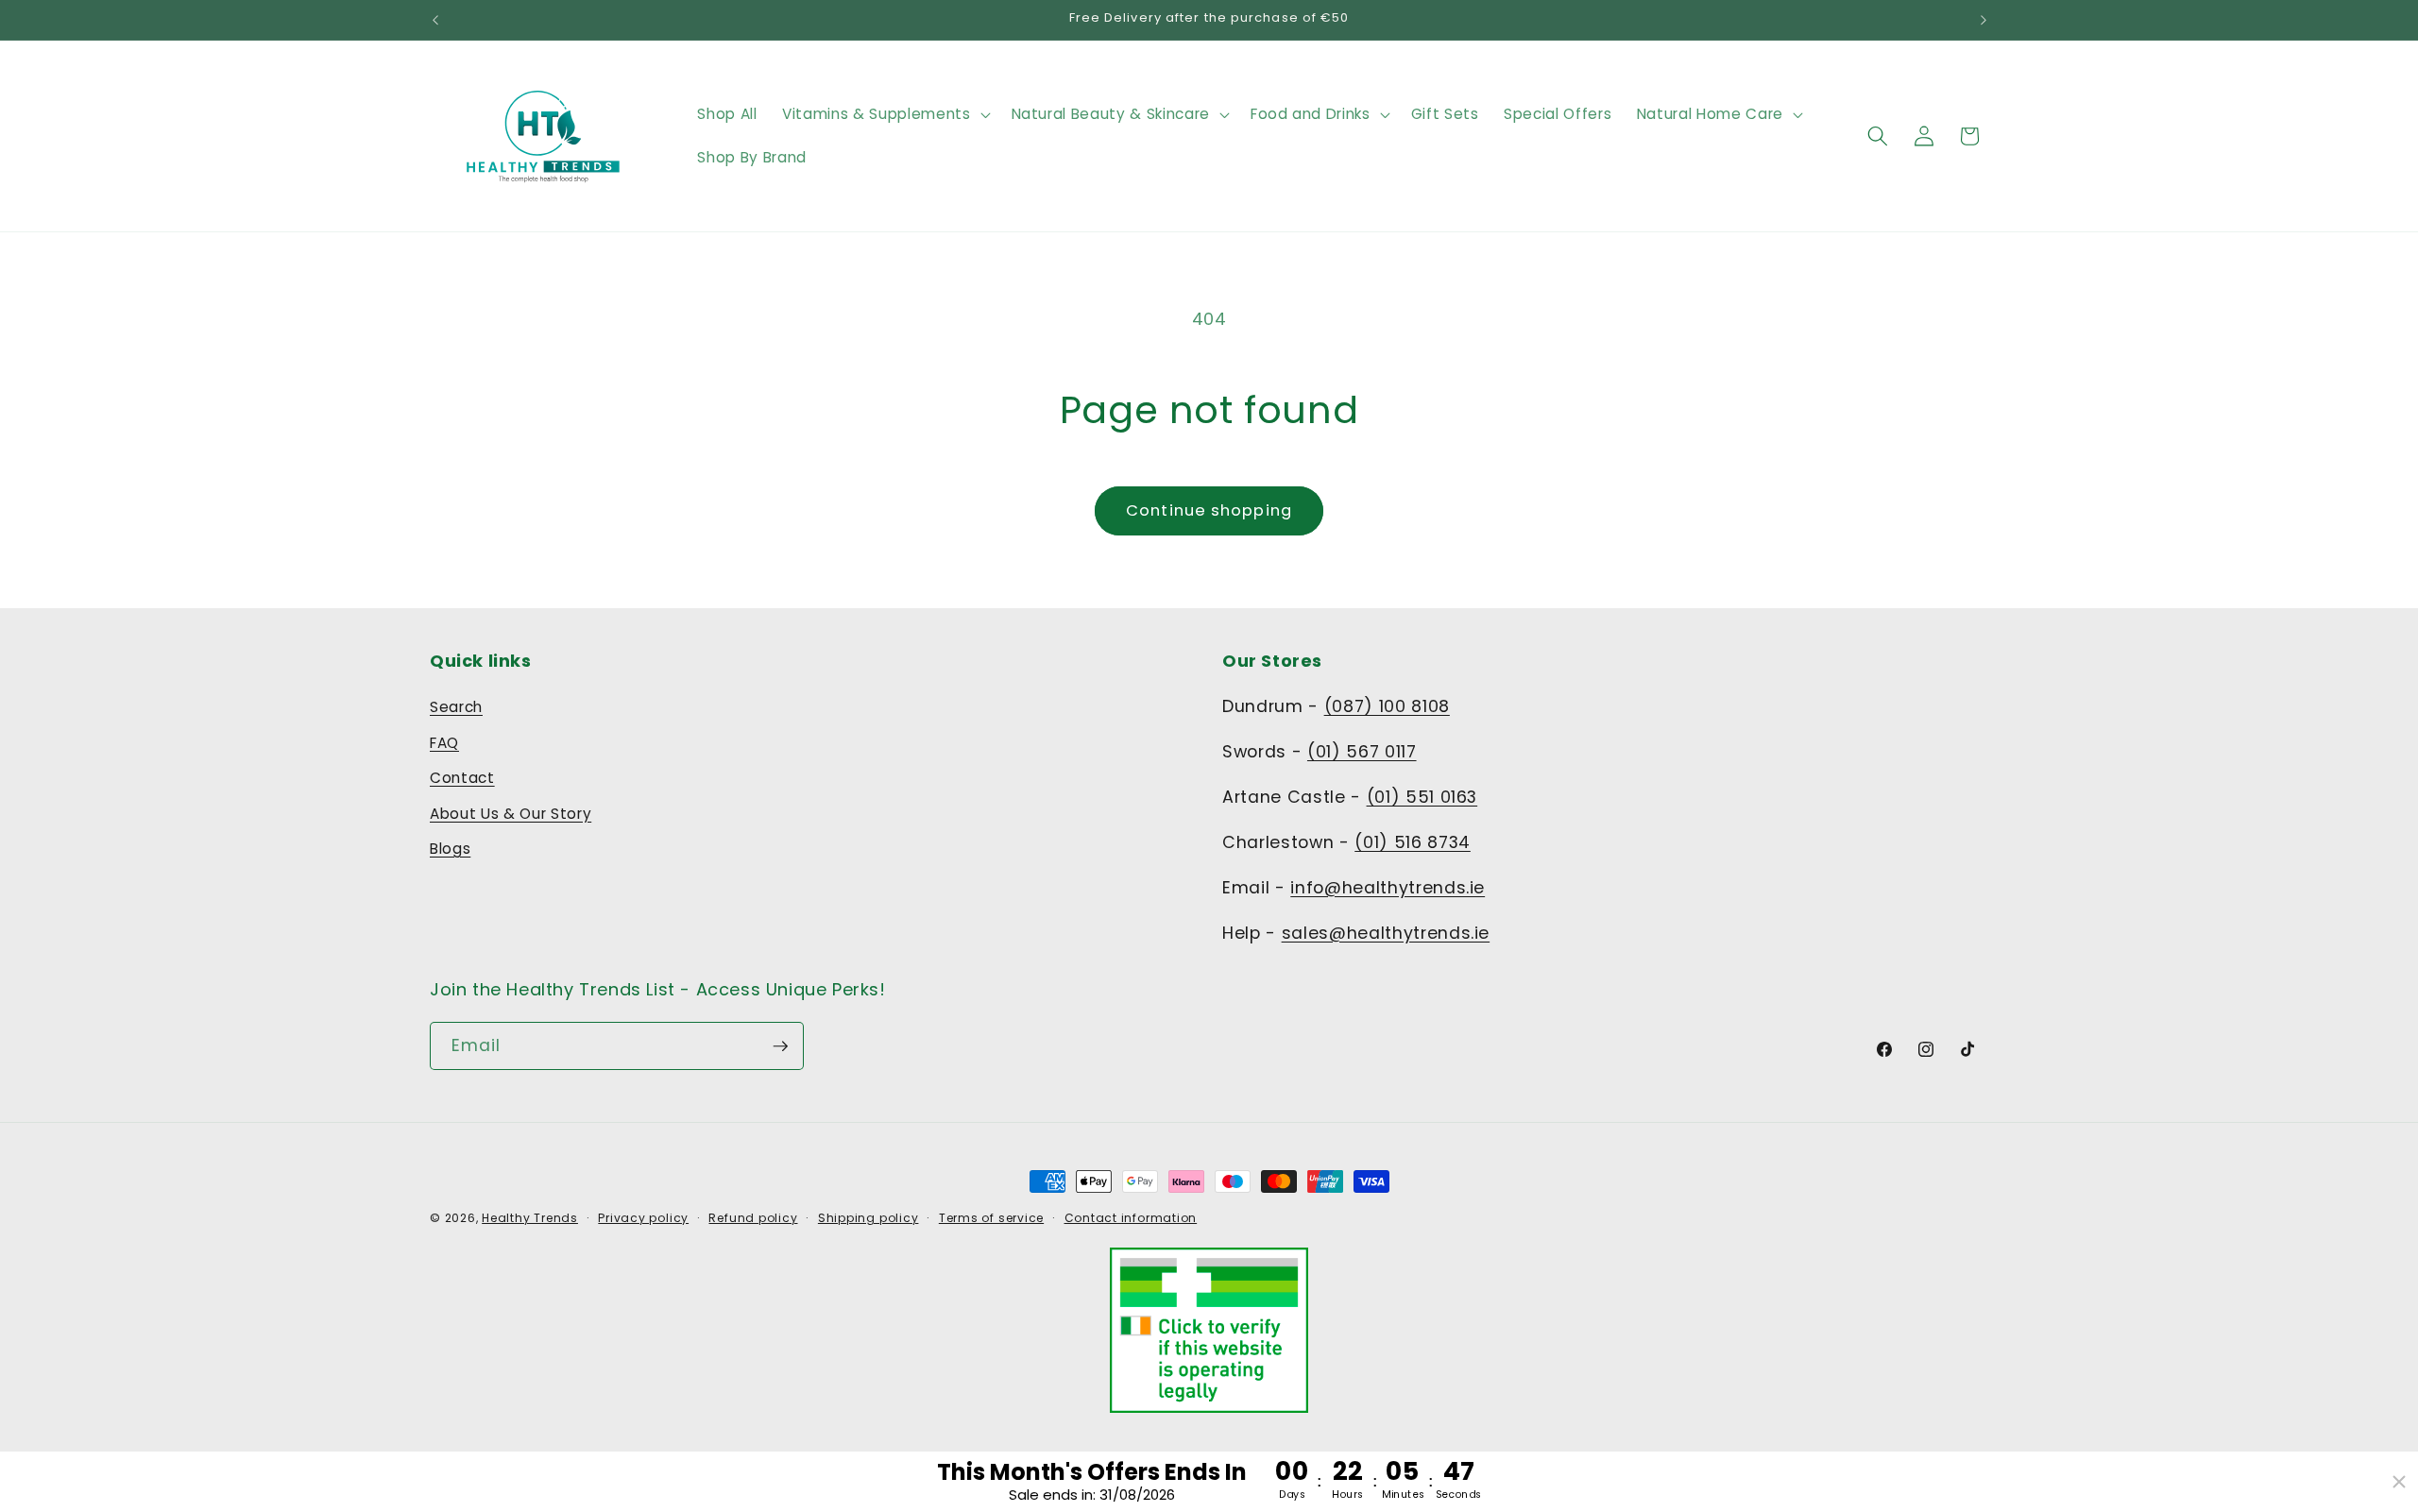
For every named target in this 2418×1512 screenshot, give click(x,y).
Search (456, 707)
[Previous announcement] (435, 20)
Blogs (450, 849)
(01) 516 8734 (1413, 842)
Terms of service (991, 1218)
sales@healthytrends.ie (1386, 933)
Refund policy (753, 1218)
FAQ (444, 743)
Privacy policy (643, 1218)
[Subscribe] (780, 1046)
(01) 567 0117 (1362, 752)
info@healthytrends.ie (1388, 888)
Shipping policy (868, 1218)
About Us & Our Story (511, 814)
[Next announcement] (1984, 20)
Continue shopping (1209, 510)
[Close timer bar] (2399, 1482)
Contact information (1131, 1218)
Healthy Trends (530, 1218)
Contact (462, 778)
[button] (884, 114)
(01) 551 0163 (1422, 797)
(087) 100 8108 (1387, 706)
